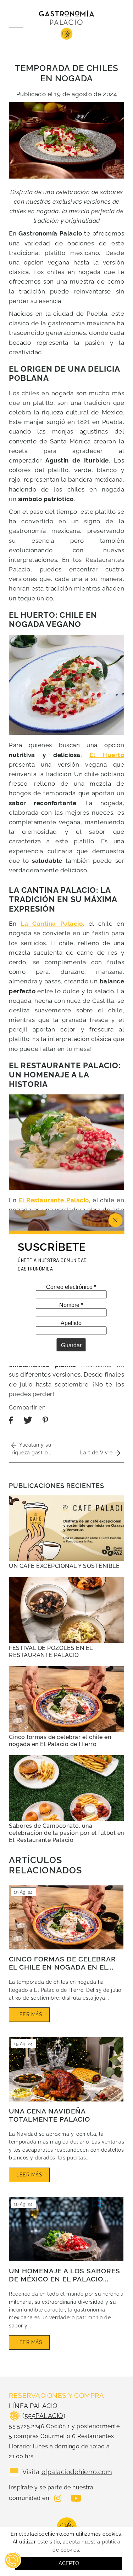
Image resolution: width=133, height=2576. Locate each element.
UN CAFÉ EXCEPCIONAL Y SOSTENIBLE (64, 1566)
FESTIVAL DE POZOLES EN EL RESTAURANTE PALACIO (51, 1652)
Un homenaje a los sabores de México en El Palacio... (65, 2275)
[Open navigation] (18, 25)
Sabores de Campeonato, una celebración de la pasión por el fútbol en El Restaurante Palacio (66, 1833)
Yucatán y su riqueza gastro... (32, 1449)
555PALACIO (44, 2416)
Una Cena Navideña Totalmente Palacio (49, 2115)
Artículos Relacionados (45, 1865)
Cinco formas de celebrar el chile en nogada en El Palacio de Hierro (60, 1741)
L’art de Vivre (98, 1453)
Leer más (29, 2014)
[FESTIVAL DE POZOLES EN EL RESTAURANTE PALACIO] (66, 1610)
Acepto (69, 2563)
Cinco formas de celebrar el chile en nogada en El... (62, 1963)
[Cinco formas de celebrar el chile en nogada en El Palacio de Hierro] (66, 1699)
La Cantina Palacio (52, 924)
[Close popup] (115, 1220)
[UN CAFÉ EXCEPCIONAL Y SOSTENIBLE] (66, 1528)
